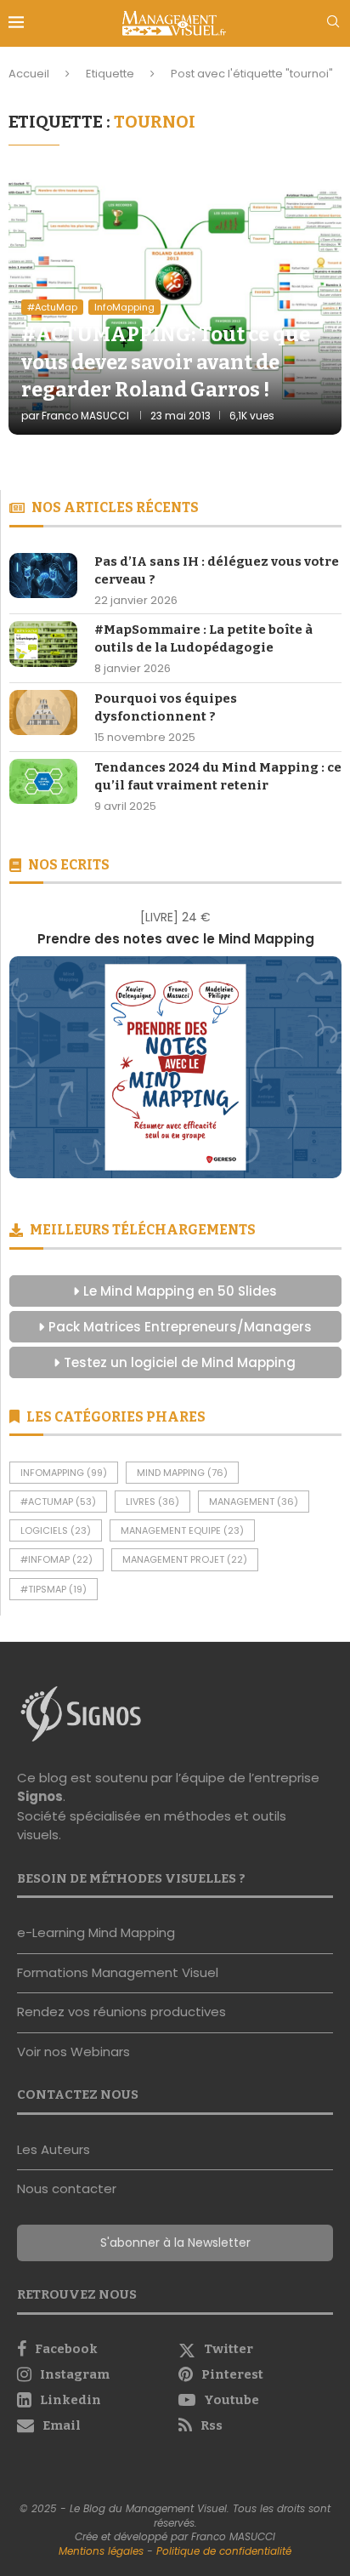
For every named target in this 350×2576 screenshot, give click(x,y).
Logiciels (56, 1530)
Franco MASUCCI (85, 416)
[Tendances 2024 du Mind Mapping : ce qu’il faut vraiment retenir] (43, 781)
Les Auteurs (54, 2149)
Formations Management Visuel (118, 1972)
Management (254, 1502)
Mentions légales (101, 2551)
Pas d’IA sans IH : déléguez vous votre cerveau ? (217, 570)
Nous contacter (67, 2188)
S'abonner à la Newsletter (175, 2243)
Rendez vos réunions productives (121, 2012)
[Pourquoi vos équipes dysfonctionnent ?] (43, 712)
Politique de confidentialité (224, 2551)
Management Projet (185, 1559)
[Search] (333, 24)
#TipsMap (54, 1589)
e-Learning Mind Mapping (96, 1932)
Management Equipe (182, 1530)
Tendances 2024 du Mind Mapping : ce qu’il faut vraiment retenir (218, 776)
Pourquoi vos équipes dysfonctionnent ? (166, 707)
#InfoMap (56, 1559)
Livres (152, 1502)
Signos (40, 1796)
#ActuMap (58, 1502)
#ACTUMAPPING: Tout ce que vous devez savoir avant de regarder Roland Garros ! (166, 362)
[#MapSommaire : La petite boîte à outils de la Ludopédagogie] (43, 644)
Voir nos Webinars (73, 2052)
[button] (28, 1043)
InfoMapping (64, 1473)
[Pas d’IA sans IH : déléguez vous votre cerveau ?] (43, 576)
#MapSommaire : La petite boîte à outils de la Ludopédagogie (203, 638)
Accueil (29, 74)
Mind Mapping (182, 1473)
